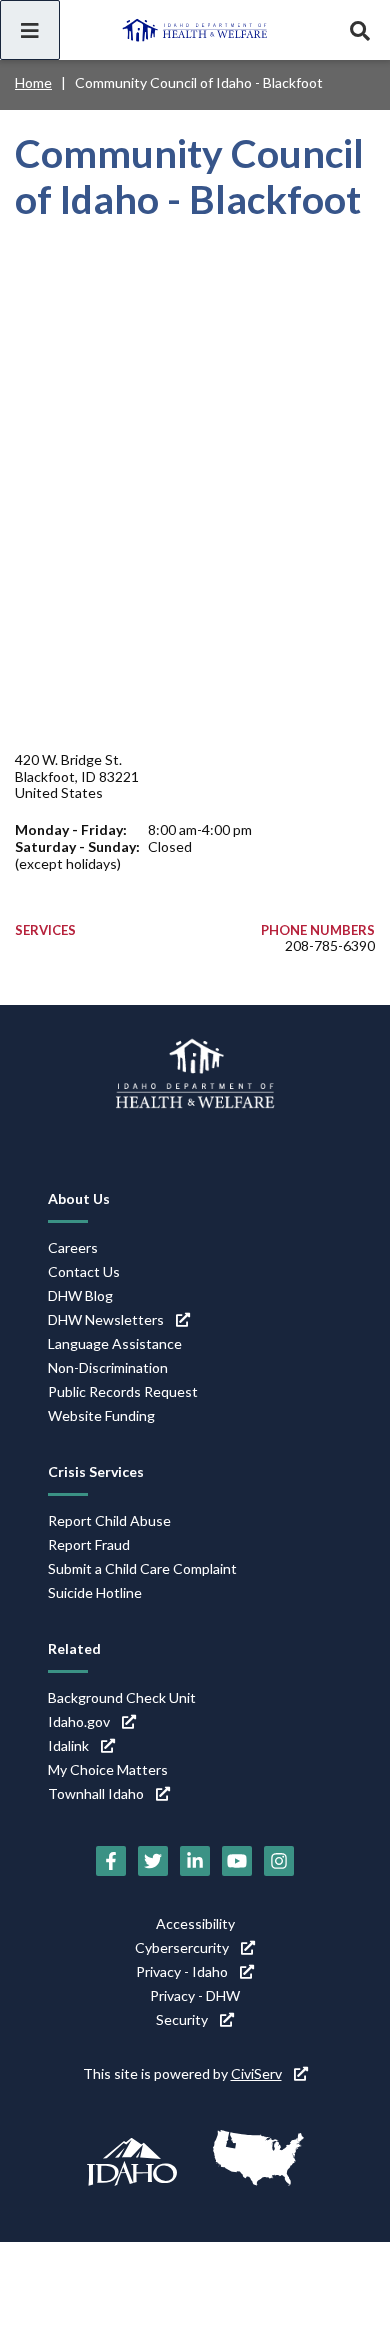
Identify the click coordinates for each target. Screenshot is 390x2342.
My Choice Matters (108, 1769)
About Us (79, 1198)
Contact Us (84, 1271)
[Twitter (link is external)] (153, 1861)
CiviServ (256, 2073)
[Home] (195, 30)
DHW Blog (80, 1295)
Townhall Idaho (96, 1793)
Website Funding (101, 1415)
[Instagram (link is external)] (279, 1861)
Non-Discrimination (108, 1367)
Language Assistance (115, 1343)
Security (182, 2019)
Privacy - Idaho (182, 1971)
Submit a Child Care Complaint (142, 1568)
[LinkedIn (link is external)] (195, 1861)
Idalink (68, 1745)
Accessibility (195, 1923)
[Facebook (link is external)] (111, 1861)
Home (33, 82)
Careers (73, 1247)
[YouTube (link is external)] (237, 1861)
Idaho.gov (79, 1721)
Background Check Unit (122, 1697)
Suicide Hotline (95, 1592)
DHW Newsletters (106, 1319)
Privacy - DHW (195, 1995)
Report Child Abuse (109, 1520)
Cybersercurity (182, 1947)
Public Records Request (123, 1391)
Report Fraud (89, 1544)
